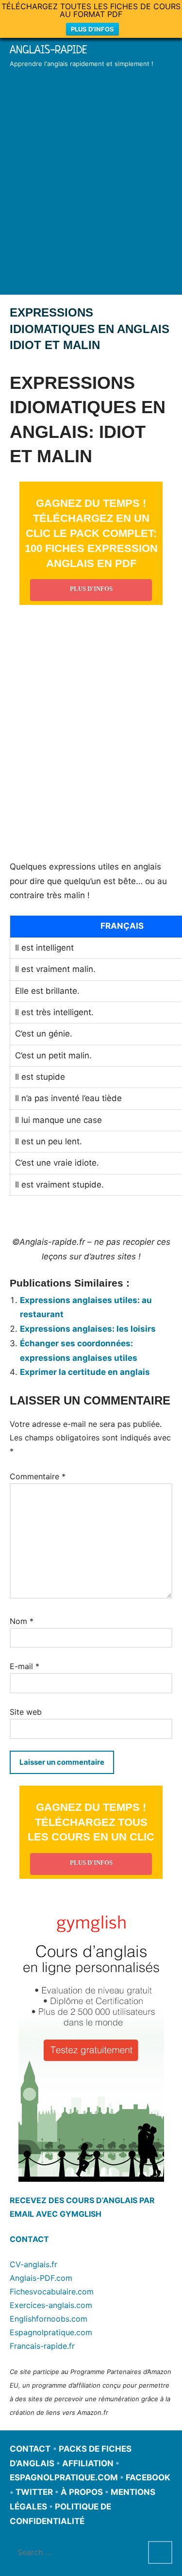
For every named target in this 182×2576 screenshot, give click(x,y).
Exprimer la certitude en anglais (85, 1372)
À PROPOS (82, 2492)
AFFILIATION (88, 2463)
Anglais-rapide (49, 50)
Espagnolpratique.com (51, 2332)
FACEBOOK (148, 2477)
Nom (22, 1621)
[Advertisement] (91, 195)
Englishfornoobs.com (49, 2319)
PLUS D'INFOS (92, 29)
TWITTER (34, 2492)
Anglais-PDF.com (41, 2278)
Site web (26, 1712)
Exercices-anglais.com (51, 2305)
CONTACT (29, 2239)
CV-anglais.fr (33, 2264)
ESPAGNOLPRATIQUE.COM (64, 2477)
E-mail (25, 1666)
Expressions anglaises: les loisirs (88, 1329)
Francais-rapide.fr (42, 2346)
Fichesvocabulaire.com (52, 2292)
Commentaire (38, 1476)
